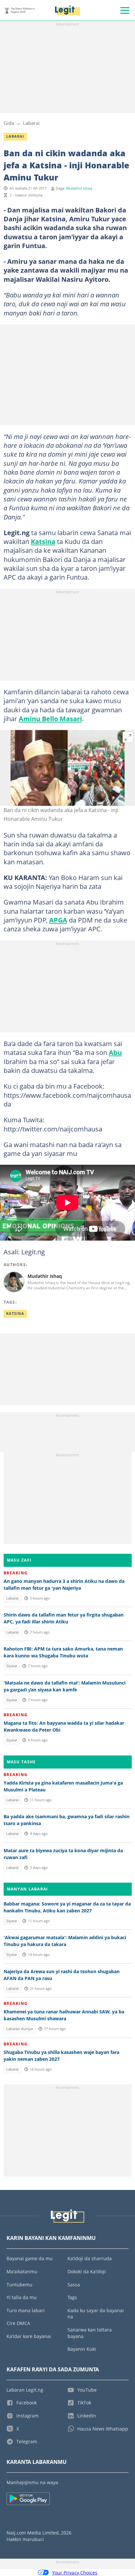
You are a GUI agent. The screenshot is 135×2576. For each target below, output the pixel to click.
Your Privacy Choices (75, 2573)
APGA (58, 920)
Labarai (31, 123)
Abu (115, 1052)
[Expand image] (128, 737)
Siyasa (11, 1666)
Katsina (43, 541)
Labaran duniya (19, 2029)
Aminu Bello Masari (50, 719)
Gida (9, 123)
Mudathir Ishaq (79, 188)
